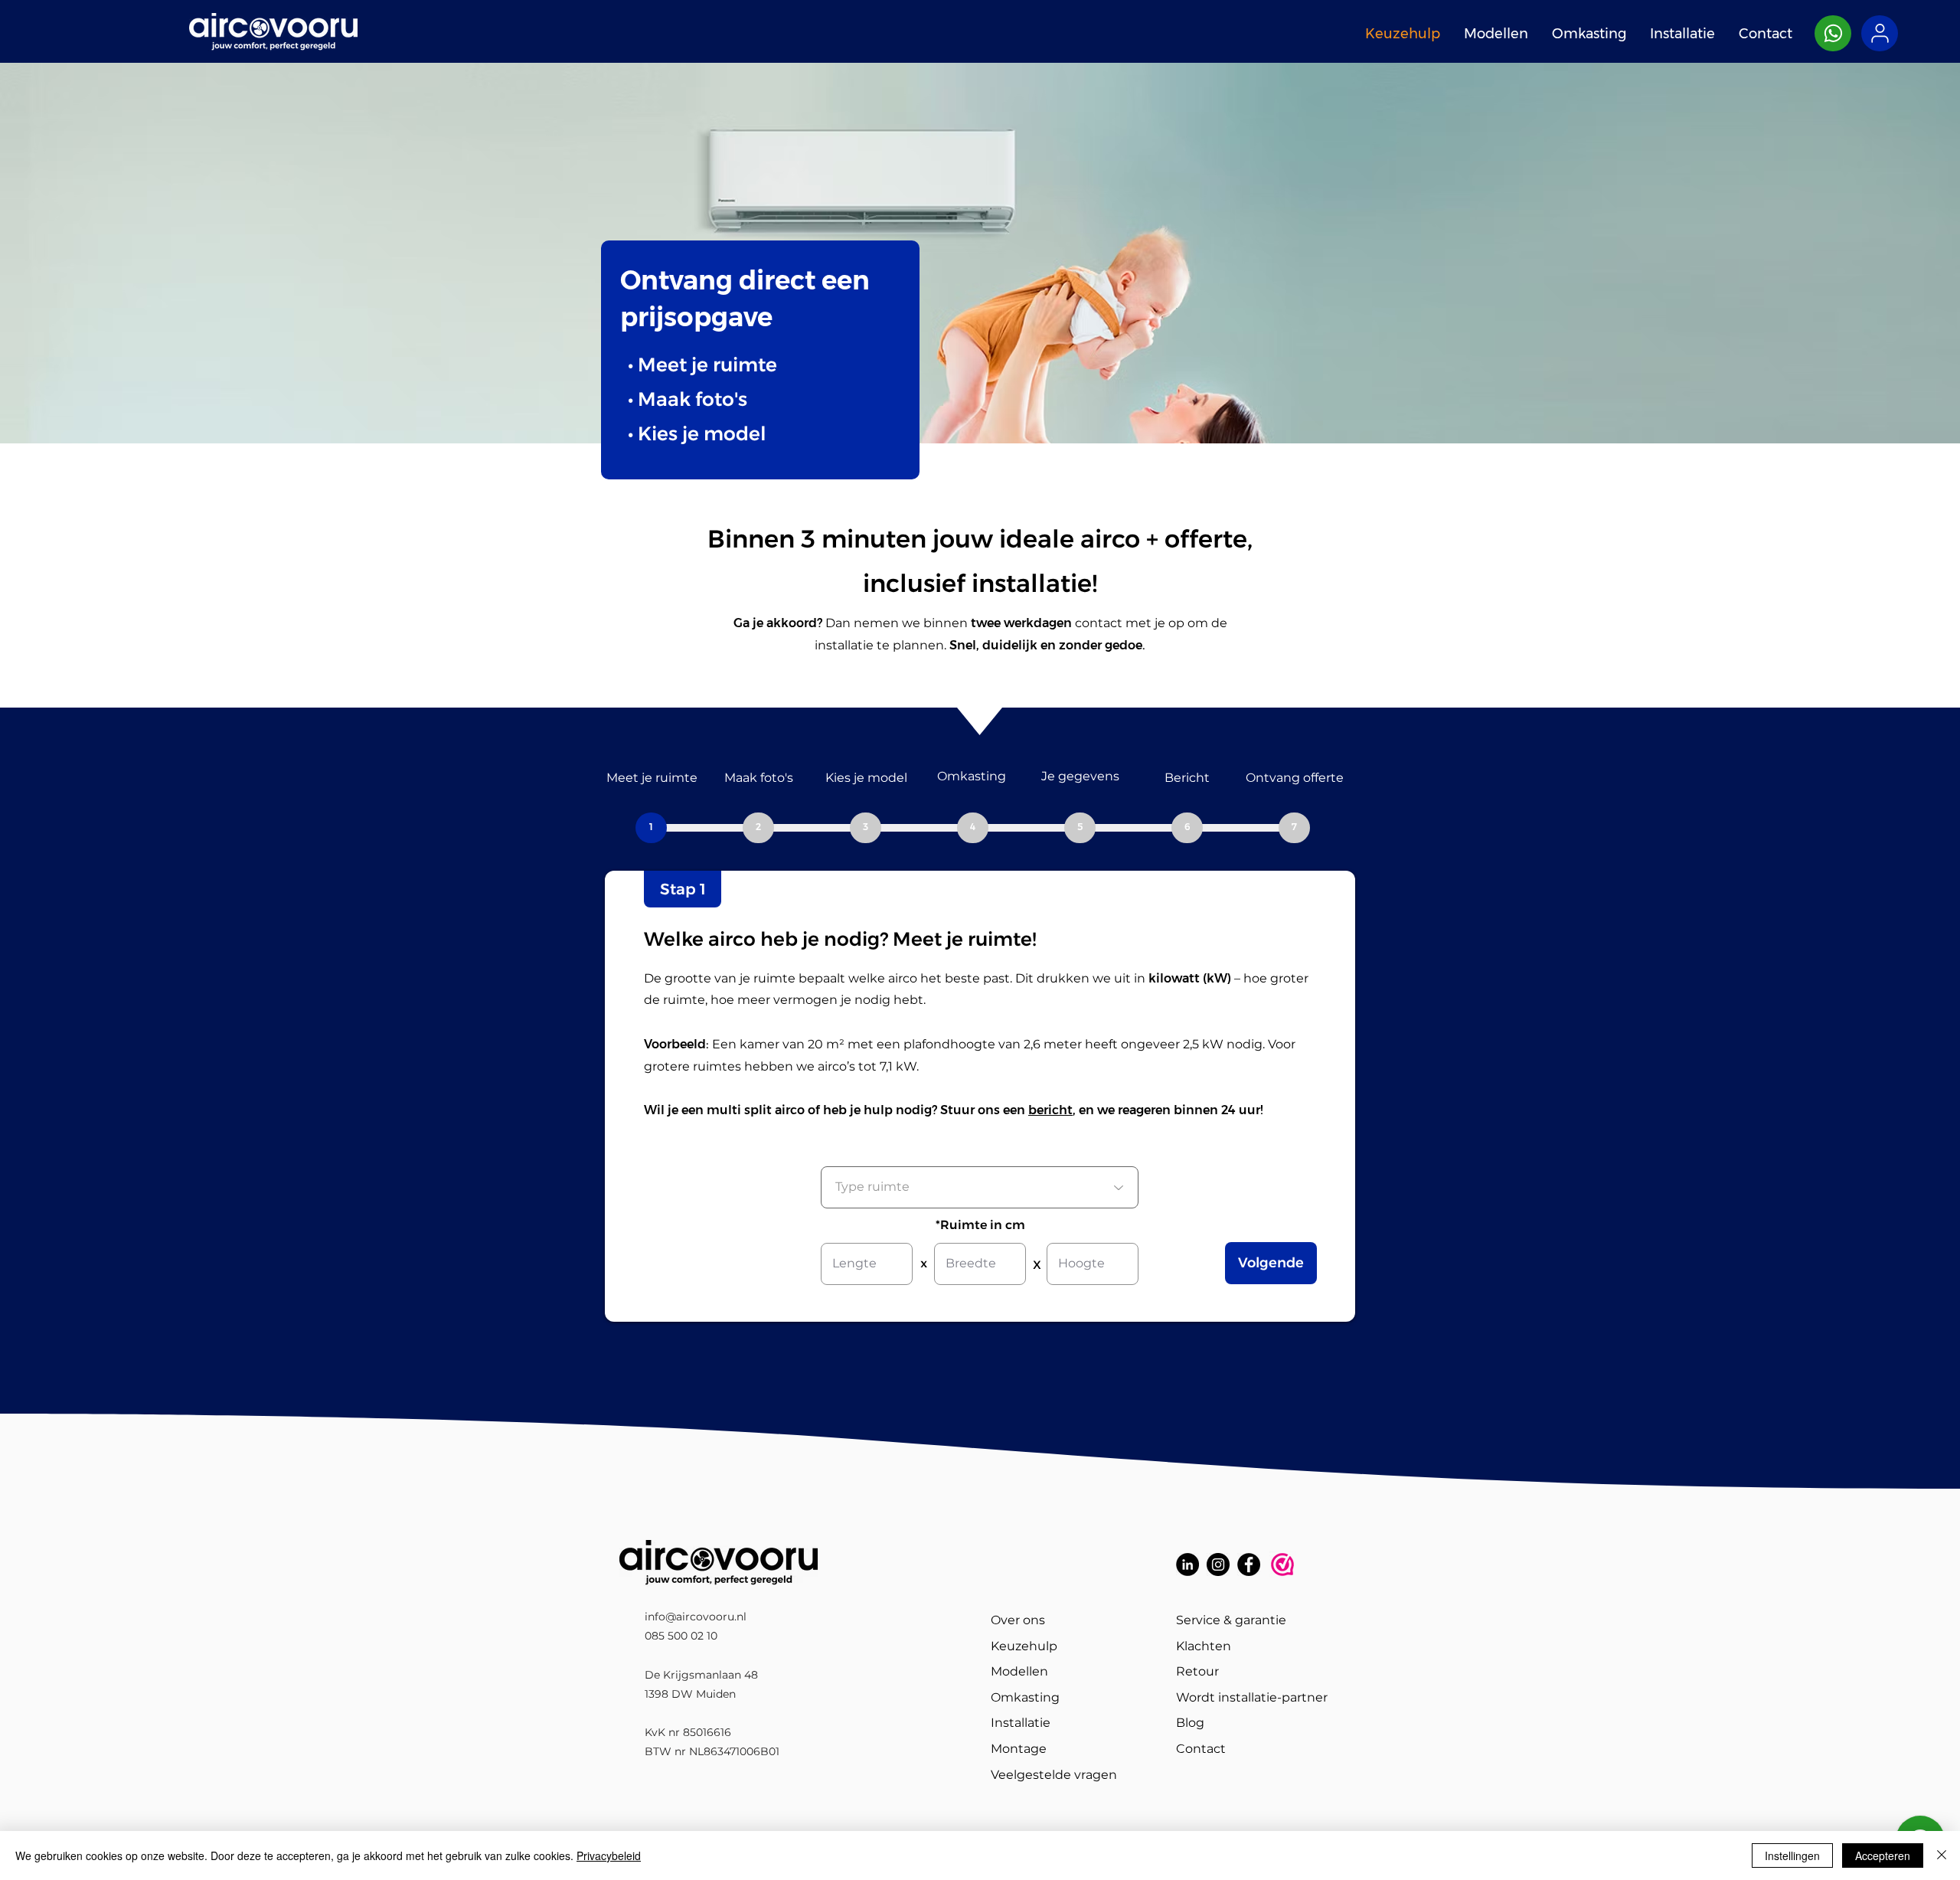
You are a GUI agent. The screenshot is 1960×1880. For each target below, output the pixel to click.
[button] (651, 828)
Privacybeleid (609, 1855)
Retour (1197, 1671)
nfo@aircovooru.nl (697, 1617)
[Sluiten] (1942, 1855)
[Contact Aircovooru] (1833, 33)
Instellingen (1792, 1855)
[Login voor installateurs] (1880, 33)
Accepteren (1883, 1855)
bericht (1050, 1110)
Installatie (1021, 1723)
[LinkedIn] (1187, 1564)
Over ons (1018, 1620)
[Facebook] (1249, 1564)
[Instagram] (1218, 1564)
